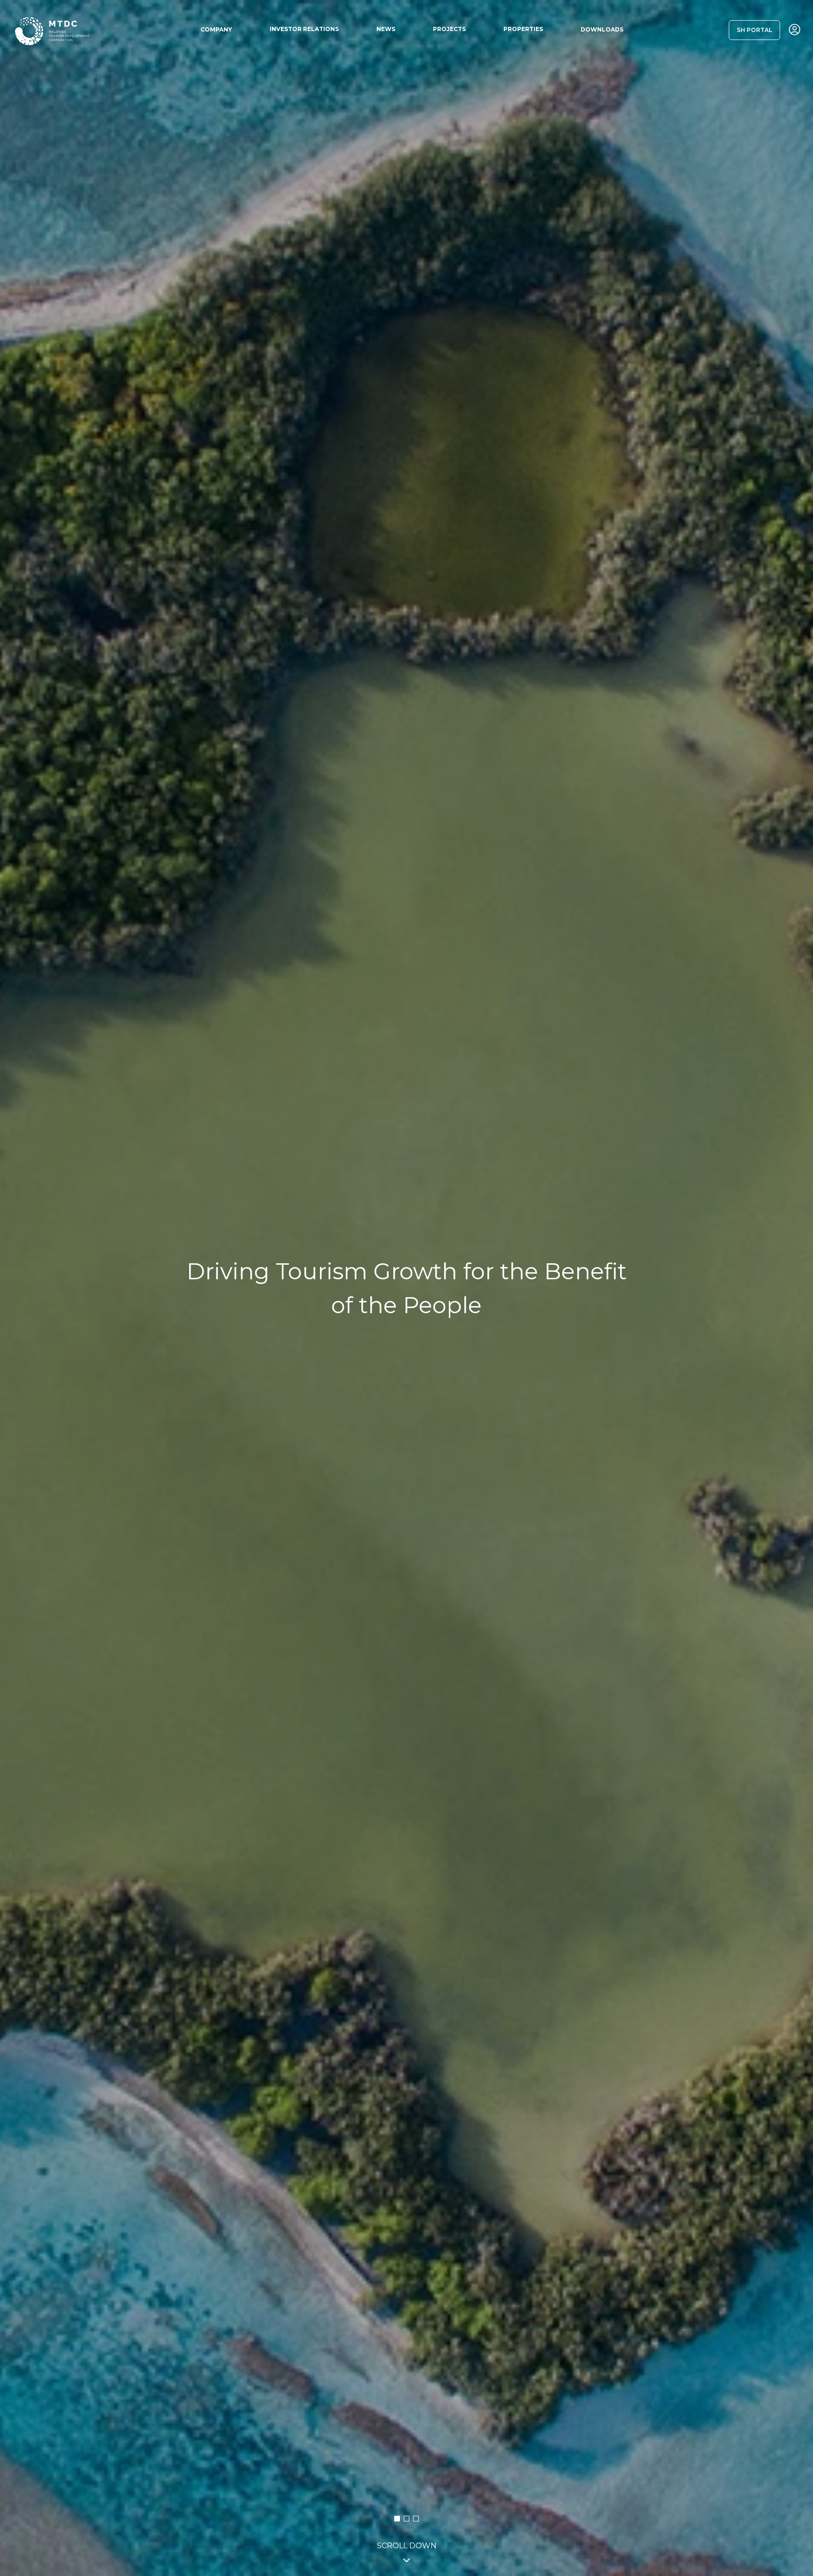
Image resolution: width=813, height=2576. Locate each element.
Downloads (602, 29)
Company (216, 29)
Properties (523, 29)
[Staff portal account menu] (795, 30)
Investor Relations (304, 29)
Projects (449, 29)
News (386, 29)
